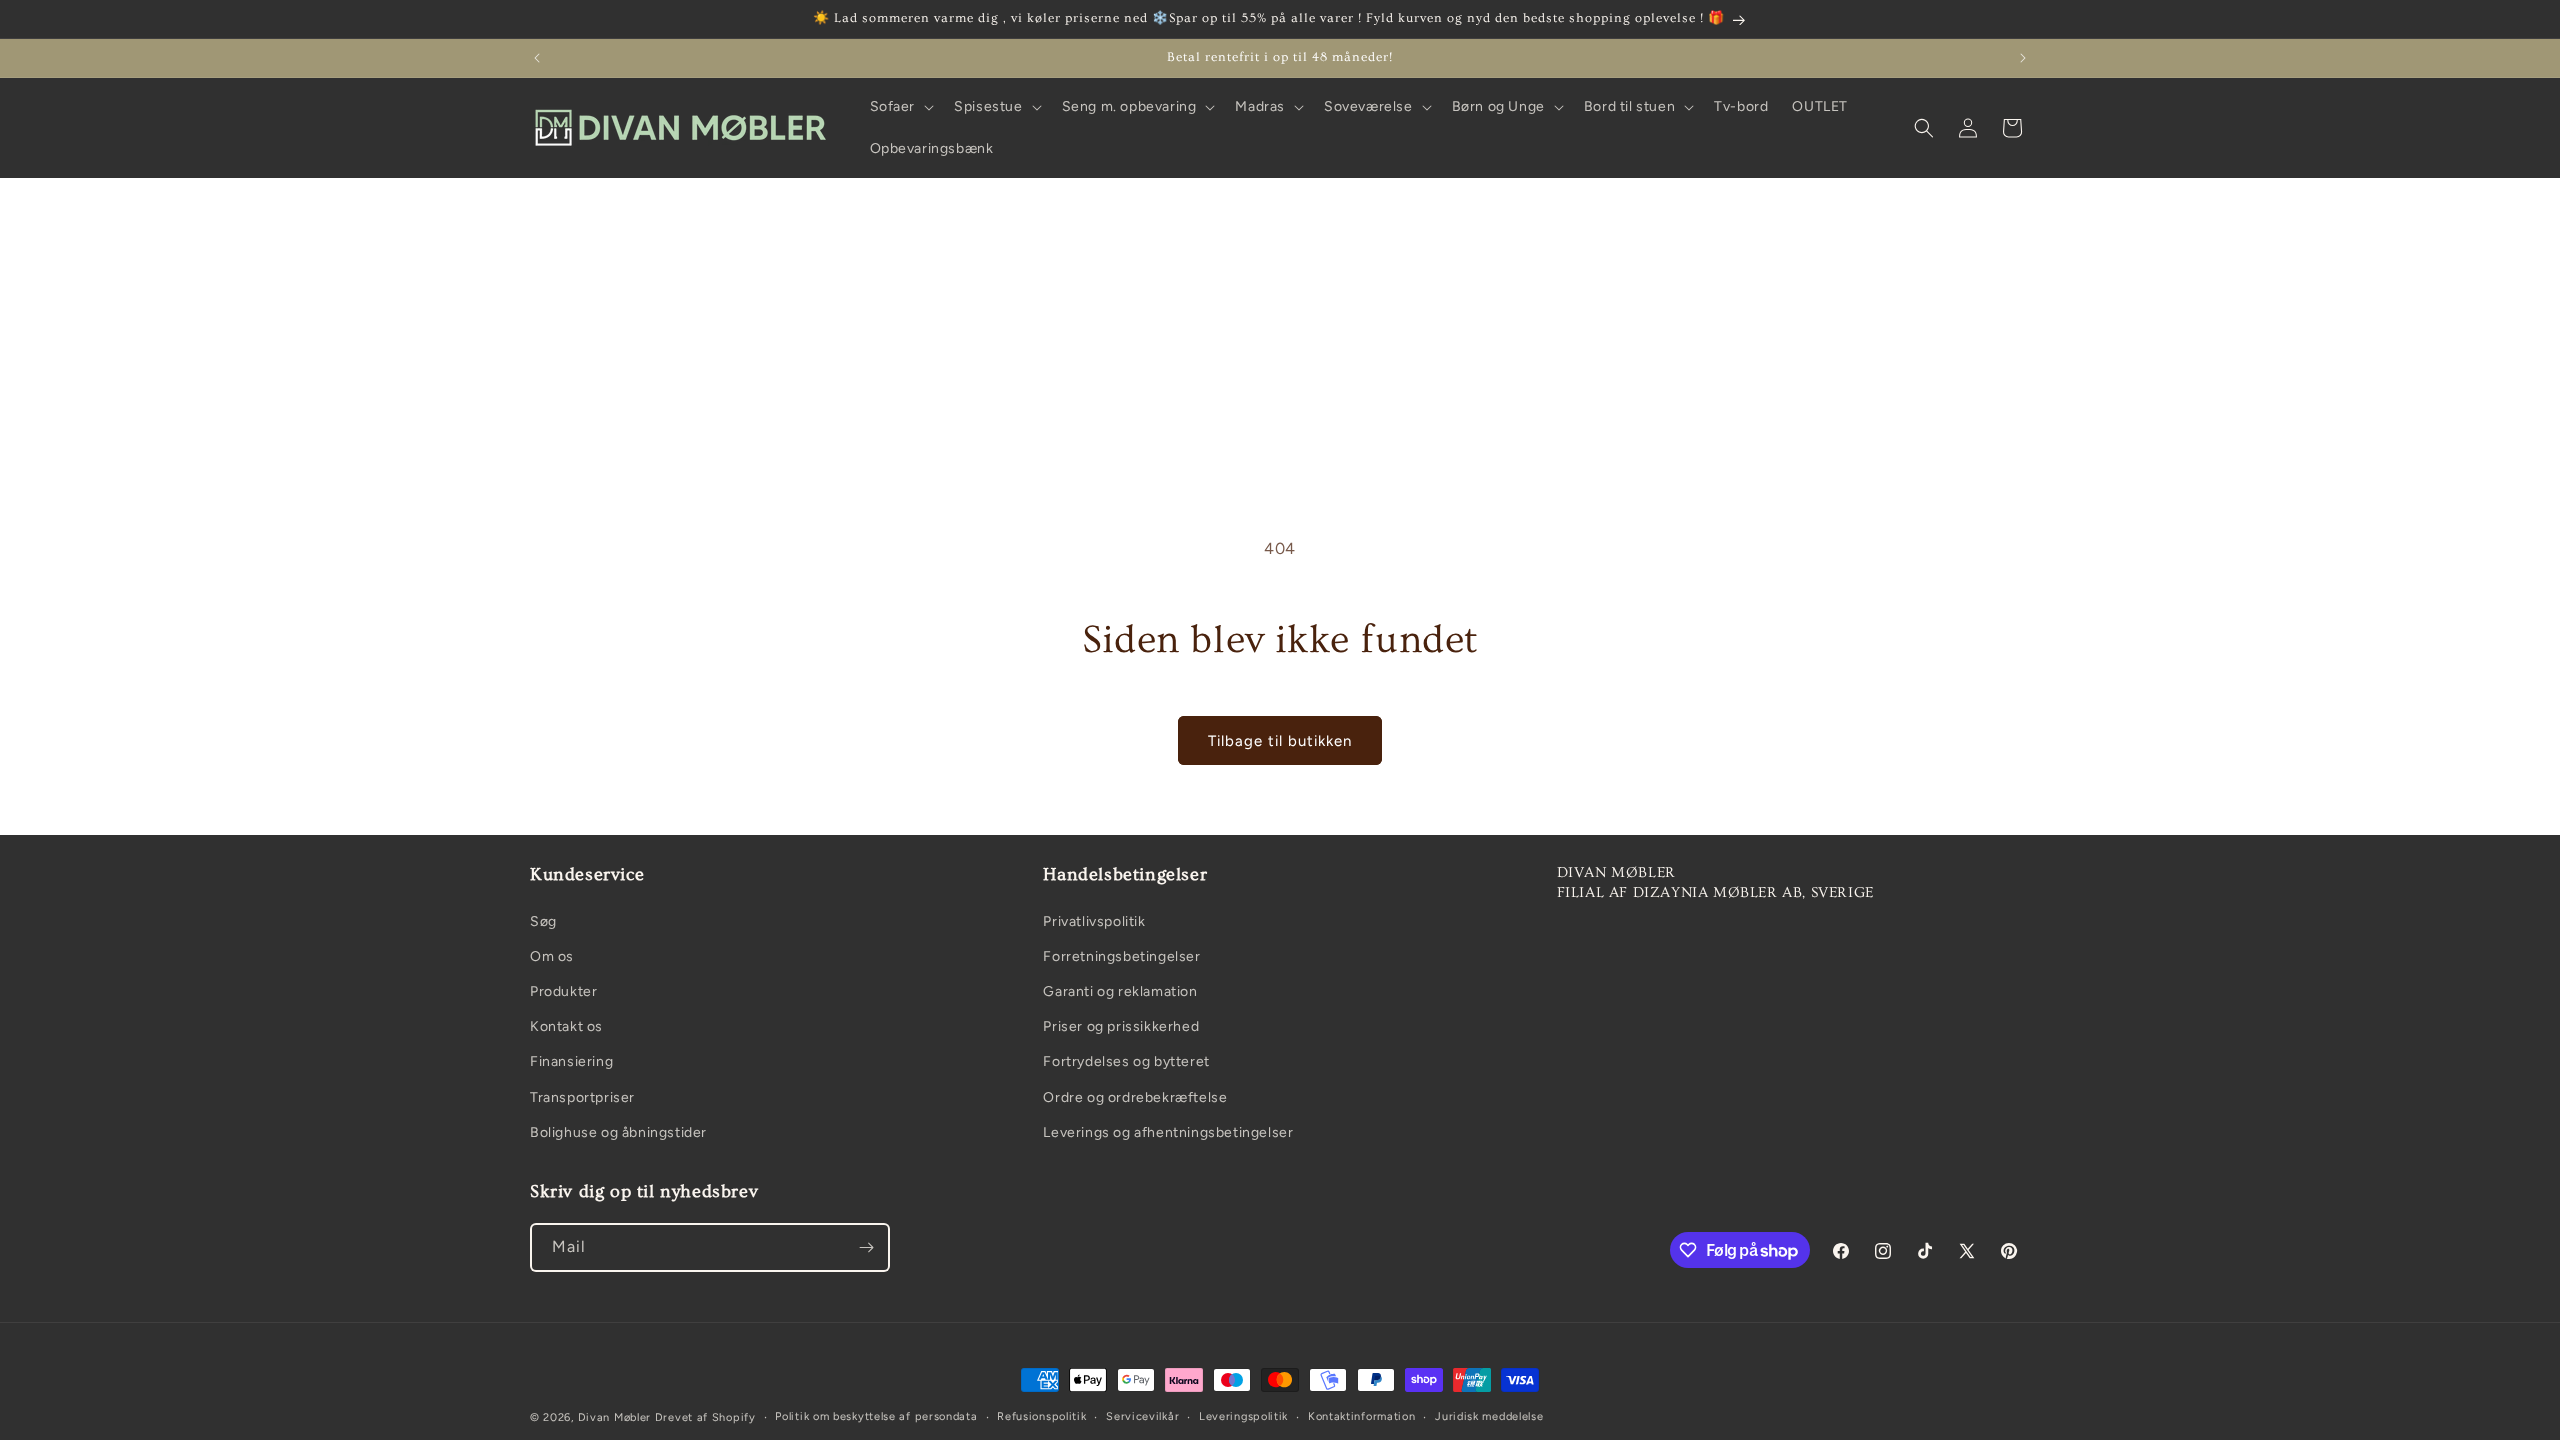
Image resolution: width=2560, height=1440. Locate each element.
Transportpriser (582, 1097)
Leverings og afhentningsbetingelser (1168, 1132)
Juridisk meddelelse (1489, 1416)
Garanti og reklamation (1120, 991)
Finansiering (571, 1061)
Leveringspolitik (1243, 1416)
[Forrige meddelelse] (537, 58)
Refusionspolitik (1041, 1416)
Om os (552, 956)
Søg (543, 921)
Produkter (563, 991)
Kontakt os (566, 1026)
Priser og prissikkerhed (1121, 1026)
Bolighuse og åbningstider (618, 1132)
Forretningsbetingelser (1121, 956)
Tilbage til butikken (1280, 741)
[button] (900, 107)
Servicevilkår (1142, 1416)
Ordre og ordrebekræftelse (1135, 1097)
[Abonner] (866, 1247)
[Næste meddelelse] (2023, 58)
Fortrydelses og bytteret (1126, 1061)
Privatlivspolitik (1094, 921)
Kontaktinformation (1362, 1416)
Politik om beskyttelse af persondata (876, 1416)
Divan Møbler (614, 1417)
